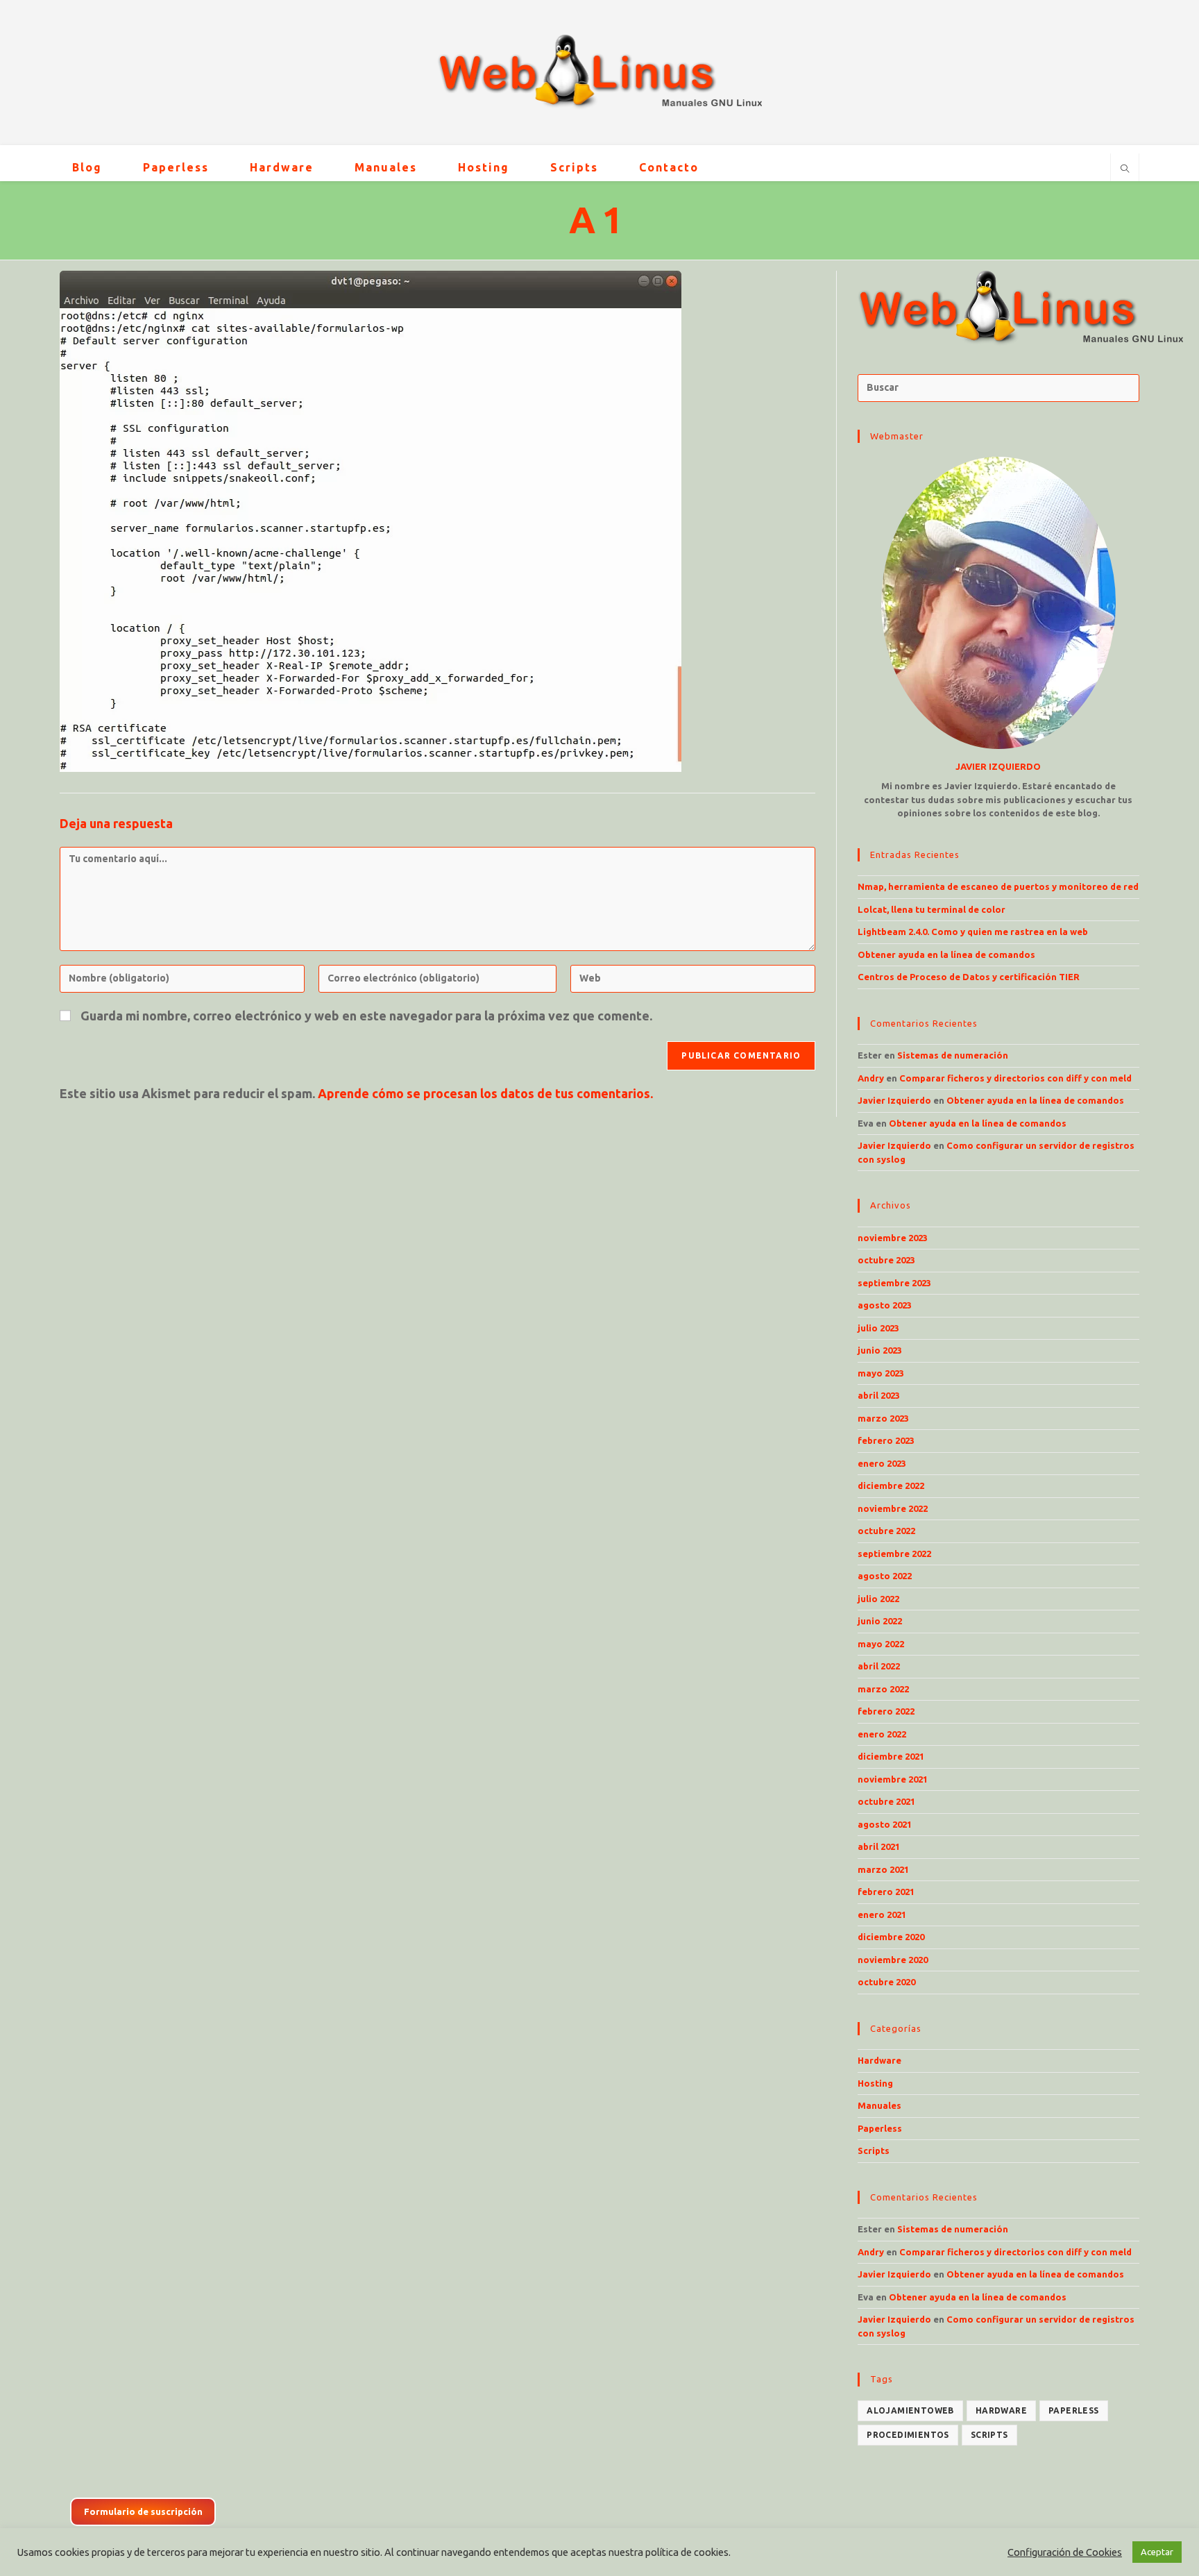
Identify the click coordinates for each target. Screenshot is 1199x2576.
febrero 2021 (886, 1892)
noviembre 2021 (893, 1779)
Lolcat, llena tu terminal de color (932, 909)
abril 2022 (879, 1666)
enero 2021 (882, 1914)
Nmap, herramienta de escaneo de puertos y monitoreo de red (998, 886)
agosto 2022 (885, 1576)
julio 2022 (878, 1599)
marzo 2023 (883, 1418)
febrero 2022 (886, 1711)
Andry (871, 1078)
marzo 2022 (883, 1689)
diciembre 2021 (891, 1756)
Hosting (875, 2083)
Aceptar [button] (1157, 2552)
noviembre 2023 (893, 1238)
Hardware (879, 2060)
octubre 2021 (886, 1801)
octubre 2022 (886, 1531)
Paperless (880, 2128)
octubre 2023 (886, 1260)
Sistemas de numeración (953, 1055)
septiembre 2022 (894, 1554)
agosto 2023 (885, 1305)
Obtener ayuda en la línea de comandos (946, 954)
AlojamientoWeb (910, 2410)
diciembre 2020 (891, 1937)
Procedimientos (908, 2435)
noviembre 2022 (893, 1508)
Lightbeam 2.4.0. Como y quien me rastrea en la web (973, 932)
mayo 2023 (881, 1373)
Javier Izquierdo (894, 1100)
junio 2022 (880, 1621)
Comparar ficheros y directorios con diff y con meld (1015, 1078)
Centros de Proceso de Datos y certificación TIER (969, 977)
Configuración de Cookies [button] (1065, 2552)
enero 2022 (882, 1734)
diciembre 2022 (891, 1485)
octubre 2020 (886, 1982)
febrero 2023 (886, 1440)
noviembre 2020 (893, 1960)
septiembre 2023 (894, 1283)
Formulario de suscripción (143, 2511)
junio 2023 (880, 1350)
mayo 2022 (881, 1644)
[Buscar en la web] (1125, 169)
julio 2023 (878, 1328)
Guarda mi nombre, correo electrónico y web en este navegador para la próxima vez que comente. (366, 1016)
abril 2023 (879, 1395)
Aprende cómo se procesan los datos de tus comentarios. (485, 1093)
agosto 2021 (885, 1824)
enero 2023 (882, 1463)
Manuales (879, 2105)
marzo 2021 (883, 1869)
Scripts (874, 2150)
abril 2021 (879, 1846)
